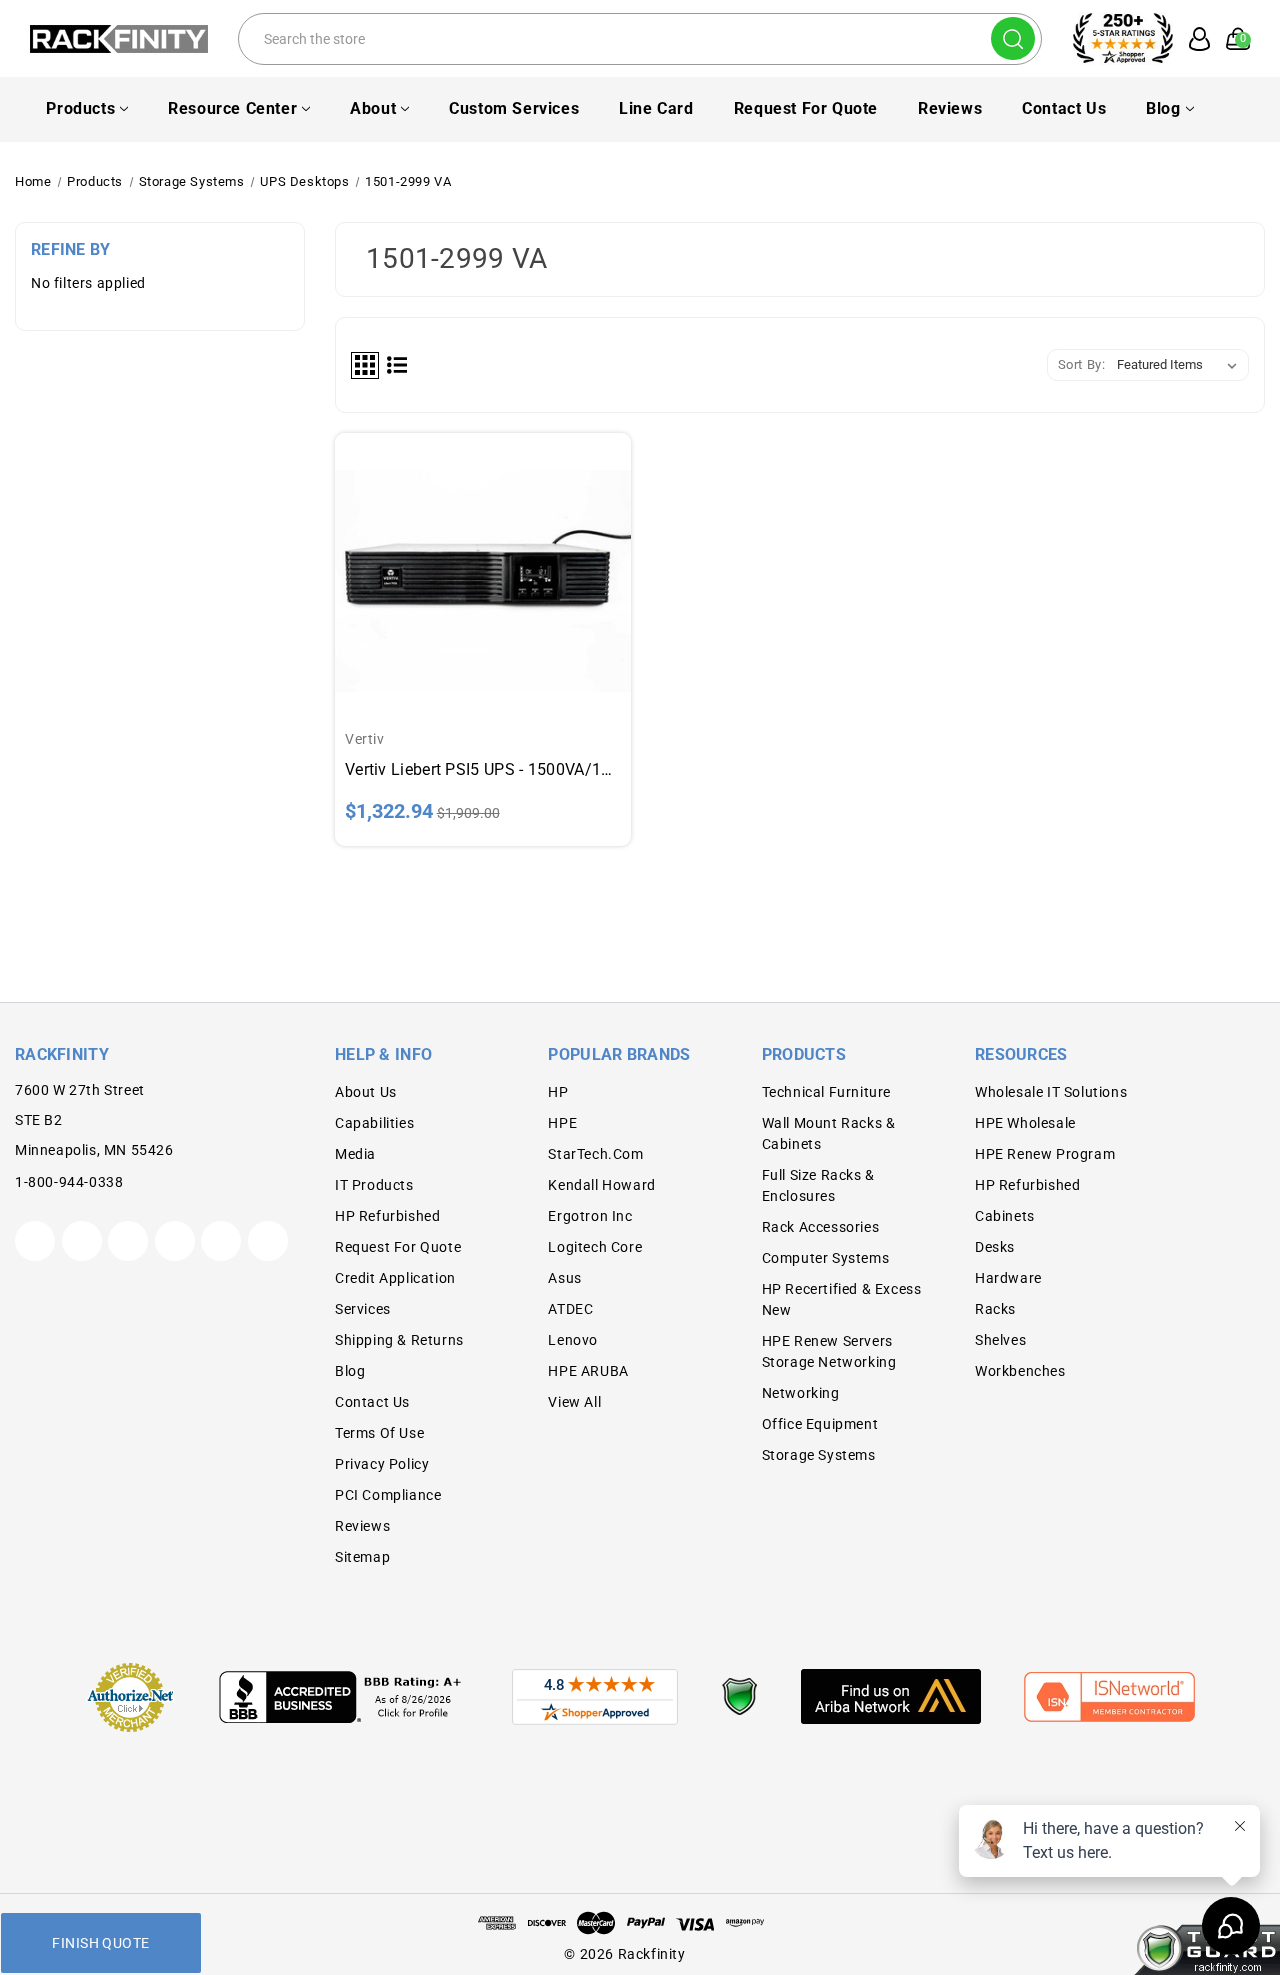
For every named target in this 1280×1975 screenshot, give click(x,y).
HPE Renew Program (1045, 1154)
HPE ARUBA (588, 1371)
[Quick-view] (483, 555)
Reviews (950, 108)
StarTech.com (595, 1154)
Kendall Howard (601, 1185)
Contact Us (1064, 108)
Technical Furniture (826, 1092)
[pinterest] (128, 1241)
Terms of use (379, 1433)
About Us (366, 1092)
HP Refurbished (387, 1216)
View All (574, 1402)
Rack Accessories (821, 1227)
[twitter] (35, 1241)
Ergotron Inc (590, 1216)
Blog (1163, 108)
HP (558, 1092)
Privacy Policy (382, 1464)
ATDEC (570, 1309)
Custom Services (514, 108)
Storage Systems (819, 1455)
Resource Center (232, 108)
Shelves (1000, 1340)
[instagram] (175, 1241)
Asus (564, 1278)
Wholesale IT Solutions (1051, 1092)
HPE (562, 1123)
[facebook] (82, 1241)
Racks (995, 1309)
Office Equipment (820, 1424)
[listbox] (1181, 365)
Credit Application (395, 1278)
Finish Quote (100, 1943)
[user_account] (1193, 39)
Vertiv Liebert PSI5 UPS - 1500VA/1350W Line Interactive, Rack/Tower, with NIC (483, 769)
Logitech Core (595, 1247)
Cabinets (1005, 1216)
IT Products (374, 1185)
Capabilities (374, 1123)
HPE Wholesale (1025, 1123)
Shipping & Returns (399, 1340)
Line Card (656, 108)
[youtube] (221, 1241)
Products (80, 108)
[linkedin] (268, 1241)
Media (355, 1154)
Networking (801, 1393)
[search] (1013, 38)
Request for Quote (806, 108)
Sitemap (362, 1557)
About (373, 108)
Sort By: (1082, 364)
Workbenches (1020, 1371)
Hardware (1008, 1278)
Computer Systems (826, 1258)
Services (363, 1309)
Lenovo (573, 1340)
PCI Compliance (388, 1495)
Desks (995, 1247)
